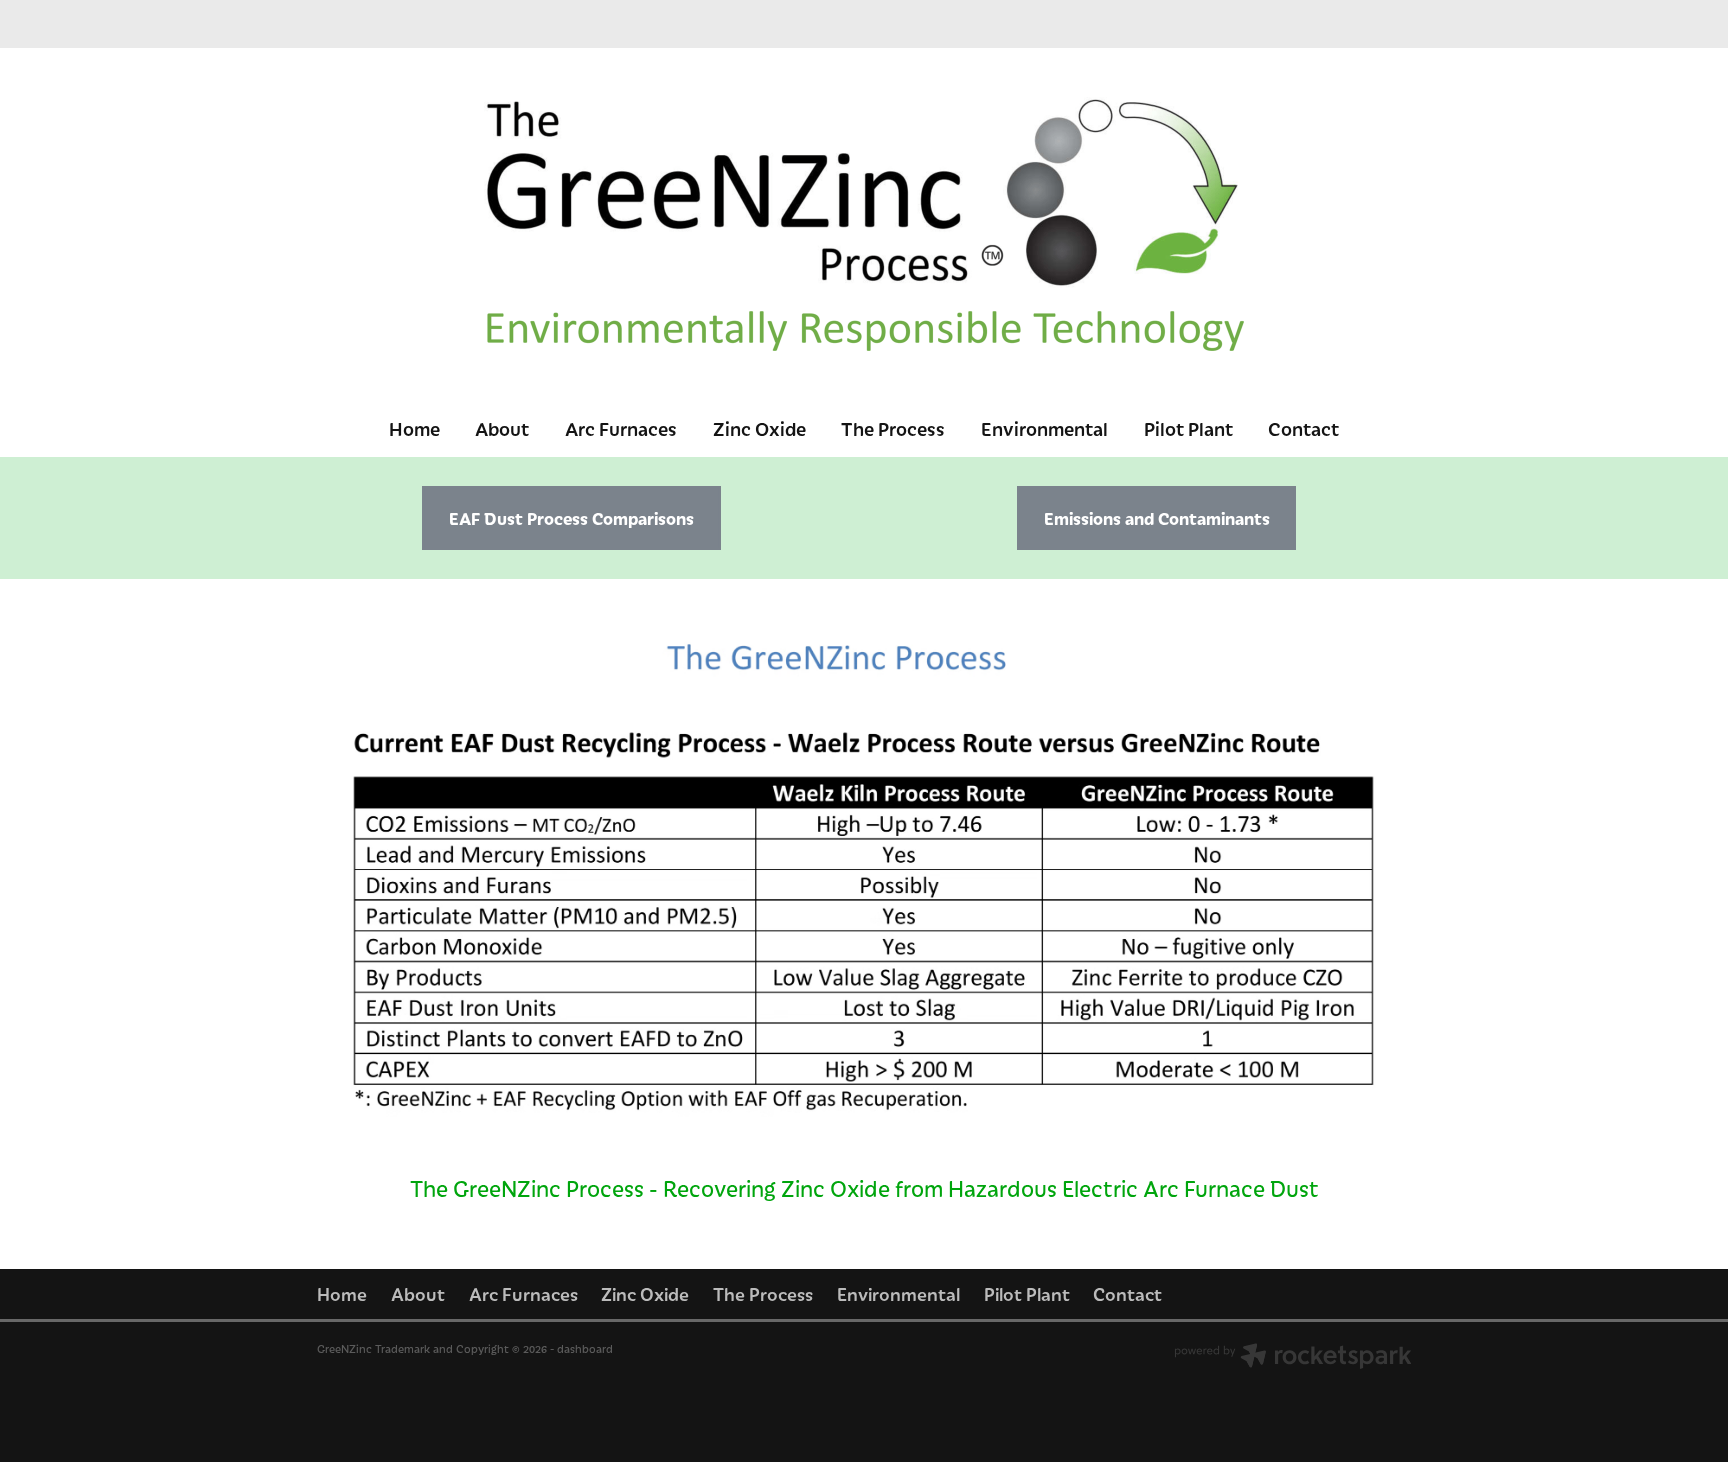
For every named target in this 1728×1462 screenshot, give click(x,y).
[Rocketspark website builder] (1293, 1358)
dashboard (585, 1348)
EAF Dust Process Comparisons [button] (571, 518)
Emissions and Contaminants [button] (1157, 518)
